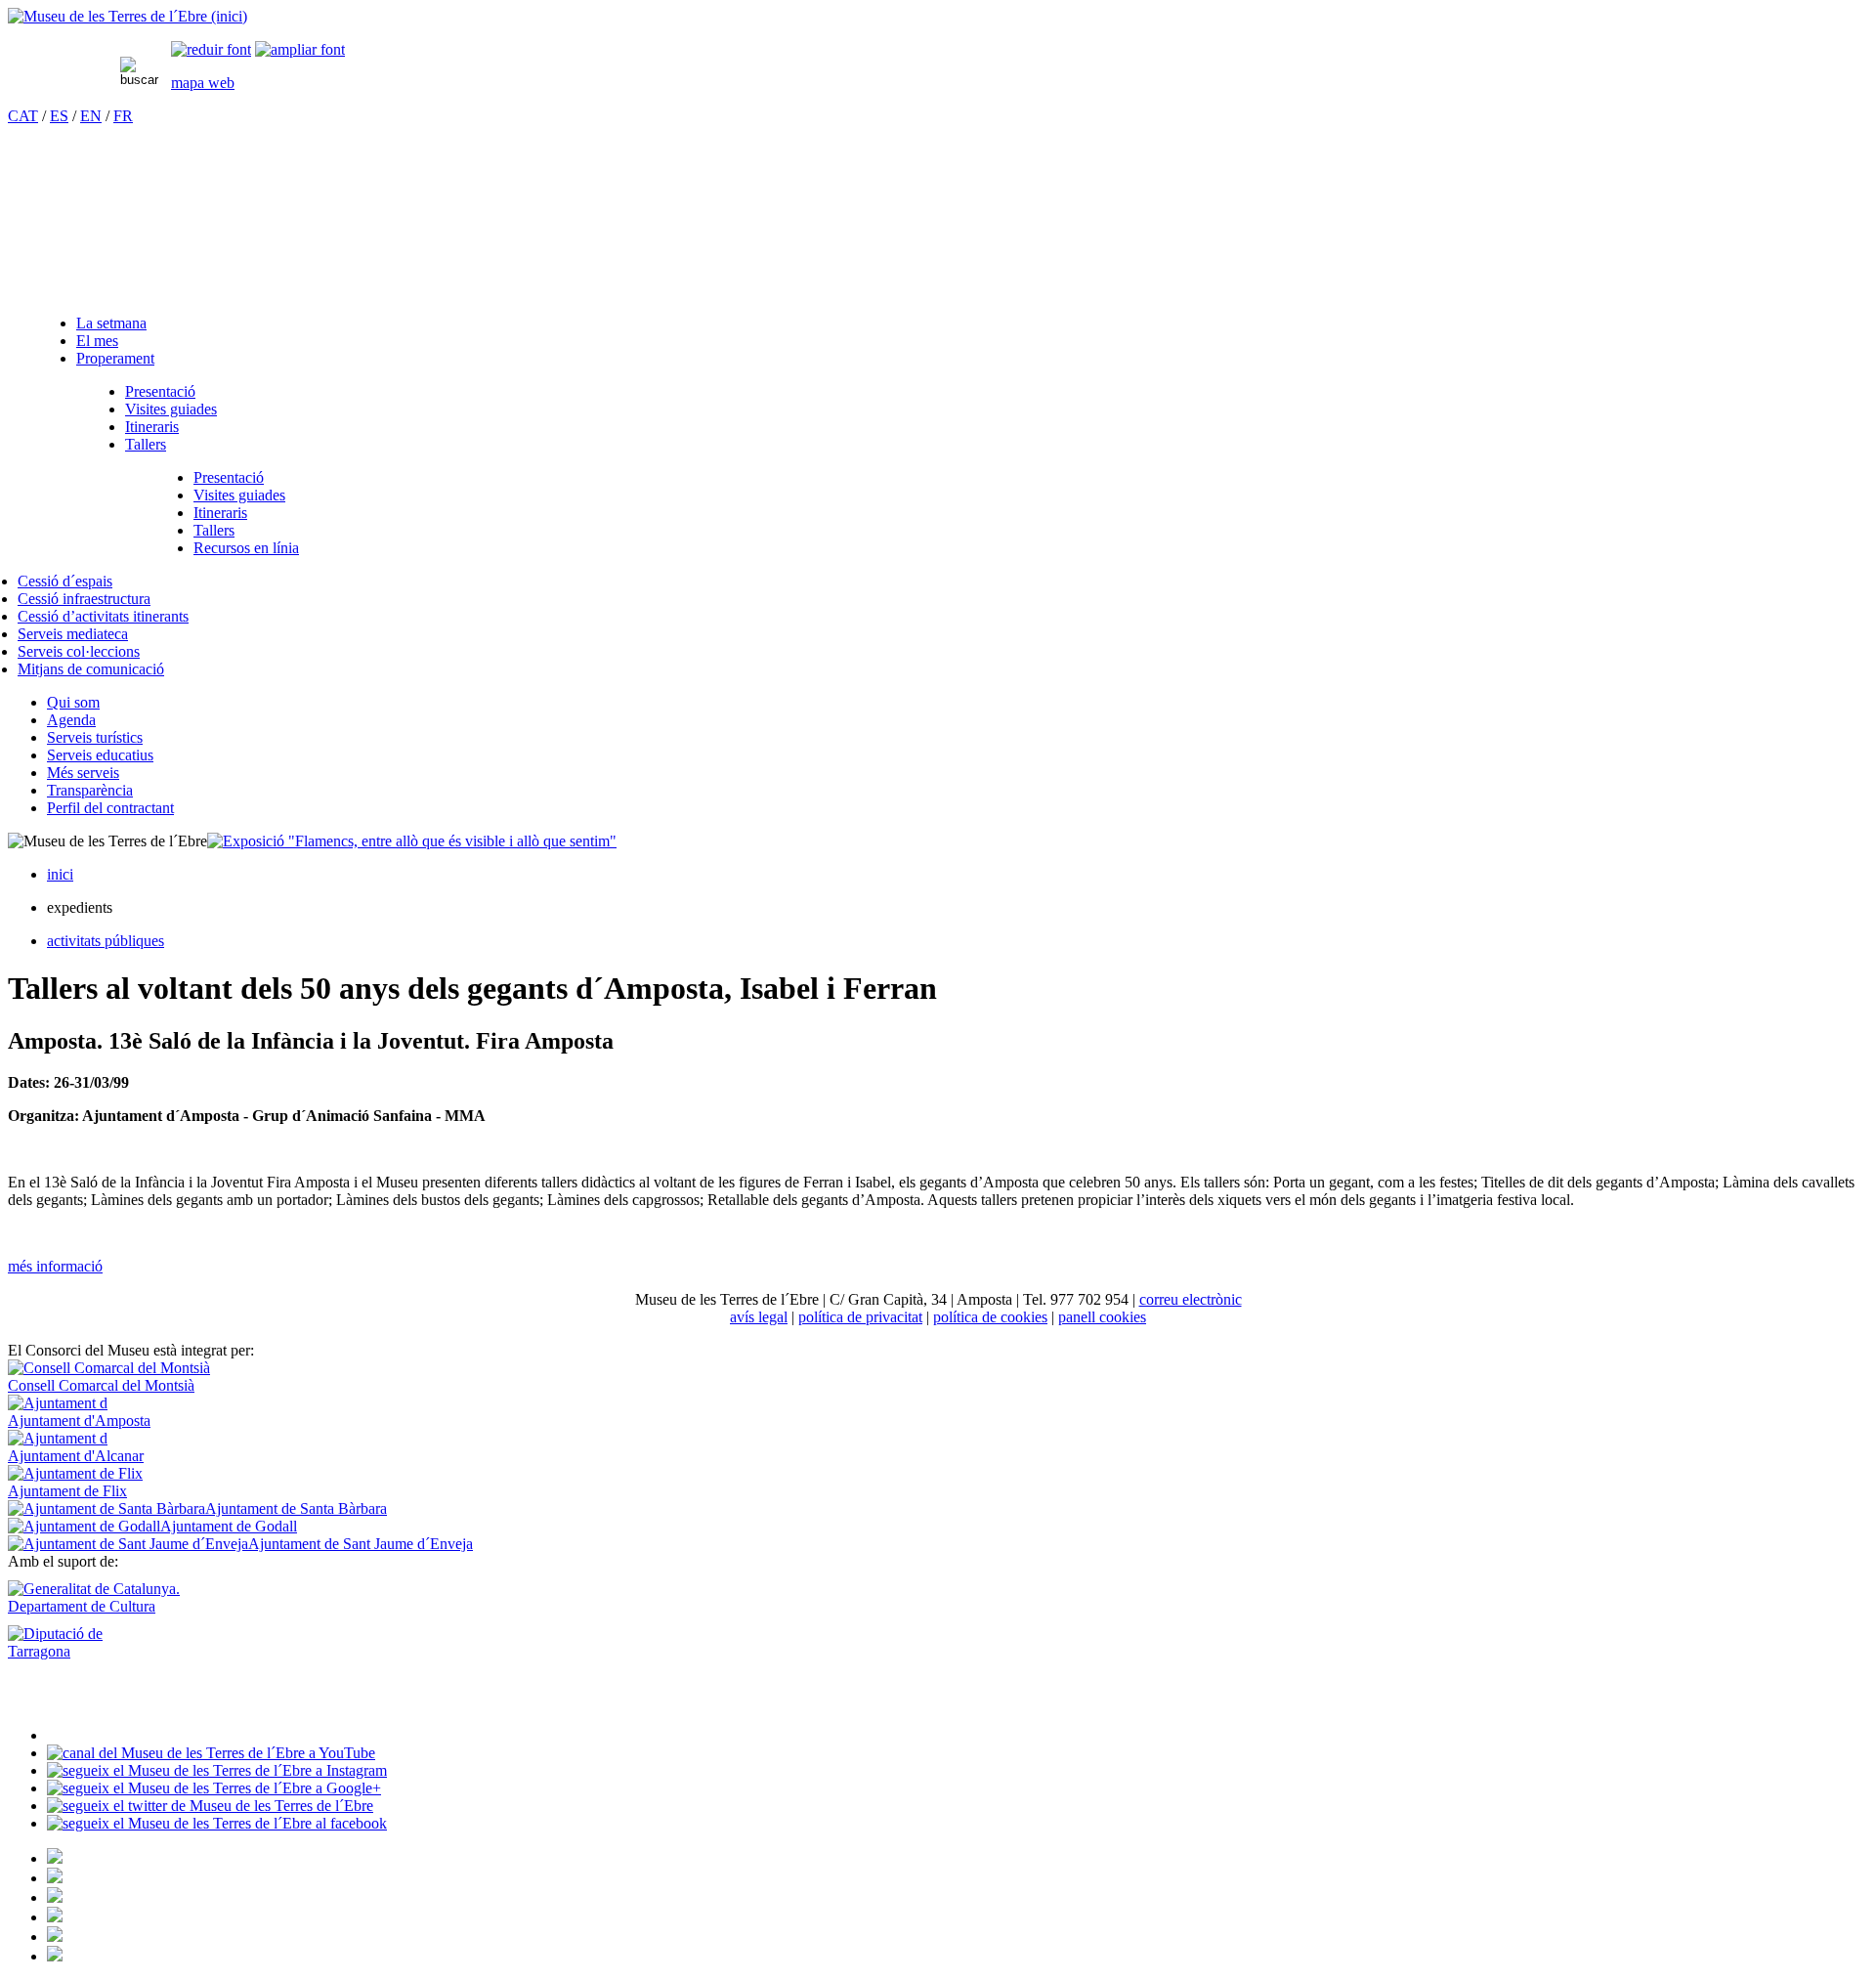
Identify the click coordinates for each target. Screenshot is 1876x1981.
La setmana (111, 323)
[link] (211, 49)
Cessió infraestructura (84, 599)
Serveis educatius (100, 755)
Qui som (73, 702)
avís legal (759, 1317)
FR (123, 116)
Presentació (160, 391)
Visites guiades (171, 409)
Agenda (71, 720)
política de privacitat (860, 1317)
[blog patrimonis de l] (55, 1956)
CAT (23, 116)
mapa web (203, 83)
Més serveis (83, 773)
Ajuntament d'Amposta (79, 1421)
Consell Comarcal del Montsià (101, 1385)
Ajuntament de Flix (67, 1491)
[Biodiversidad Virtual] (55, 1858)
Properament (115, 358)
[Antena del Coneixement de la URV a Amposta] (55, 1897)
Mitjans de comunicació (91, 669)
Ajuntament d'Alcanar (76, 1456)
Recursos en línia (246, 548)
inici (60, 874)
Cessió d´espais (65, 581)
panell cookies (1102, 1317)
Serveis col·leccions (79, 651)
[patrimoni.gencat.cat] (55, 1878)
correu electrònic (1191, 1299)
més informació (55, 1266)
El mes (97, 341)
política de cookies (990, 1317)
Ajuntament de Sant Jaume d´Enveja (361, 1544)
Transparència (90, 790)
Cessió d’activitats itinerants (103, 616)
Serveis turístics (95, 737)
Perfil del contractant (110, 808)
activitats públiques (106, 941)
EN (91, 116)
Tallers (146, 444)
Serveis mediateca (73, 634)
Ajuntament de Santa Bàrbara (296, 1508)
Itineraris (152, 427)
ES (59, 116)
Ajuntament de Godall (229, 1526)
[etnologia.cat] (55, 1917)
